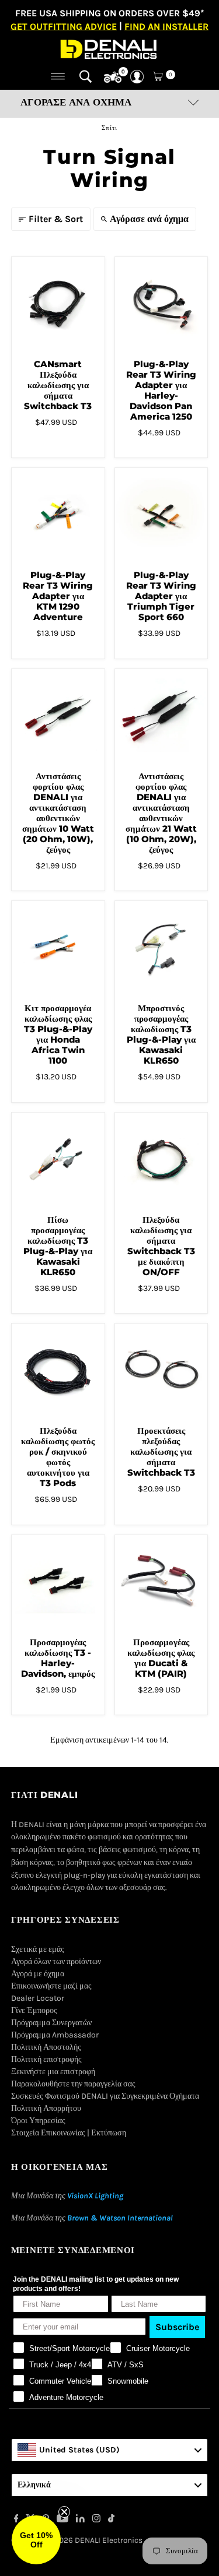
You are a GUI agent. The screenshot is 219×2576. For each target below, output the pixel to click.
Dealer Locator (38, 1998)
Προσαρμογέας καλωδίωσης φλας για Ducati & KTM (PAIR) (161, 1658)
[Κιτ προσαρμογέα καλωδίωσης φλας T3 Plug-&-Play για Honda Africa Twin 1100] (58, 947)
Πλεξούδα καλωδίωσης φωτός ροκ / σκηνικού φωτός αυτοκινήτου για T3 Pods (58, 1457)
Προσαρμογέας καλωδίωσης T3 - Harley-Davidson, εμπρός (58, 1658)
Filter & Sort (56, 219)
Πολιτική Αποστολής (46, 2047)
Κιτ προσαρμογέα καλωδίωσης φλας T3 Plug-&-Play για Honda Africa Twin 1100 (58, 1034)
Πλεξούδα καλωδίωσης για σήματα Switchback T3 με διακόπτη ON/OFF (161, 1246)
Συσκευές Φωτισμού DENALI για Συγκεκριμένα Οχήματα (105, 2096)
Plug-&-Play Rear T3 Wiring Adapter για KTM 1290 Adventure (58, 596)
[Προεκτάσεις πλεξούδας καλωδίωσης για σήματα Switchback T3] (161, 1370)
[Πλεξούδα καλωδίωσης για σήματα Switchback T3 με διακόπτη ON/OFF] (161, 1159)
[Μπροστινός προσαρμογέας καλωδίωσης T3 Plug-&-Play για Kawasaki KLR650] (161, 947)
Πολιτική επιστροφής (46, 2059)
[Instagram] (96, 2520)
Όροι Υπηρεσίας (38, 2121)
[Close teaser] (64, 2512)
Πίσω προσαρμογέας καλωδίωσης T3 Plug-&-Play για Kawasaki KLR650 (58, 1246)
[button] (36, 2540)
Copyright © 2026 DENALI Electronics (77, 2540)
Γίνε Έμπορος (34, 2010)
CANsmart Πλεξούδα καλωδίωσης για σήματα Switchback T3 (58, 385)
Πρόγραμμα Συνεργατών (51, 2023)
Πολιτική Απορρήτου (46, 2108)
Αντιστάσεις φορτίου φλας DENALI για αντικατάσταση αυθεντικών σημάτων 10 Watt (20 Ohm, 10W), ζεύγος (58, 813)
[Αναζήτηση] (86, 76)
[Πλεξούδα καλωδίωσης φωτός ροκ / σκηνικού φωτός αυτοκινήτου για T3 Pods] (58, 1370)
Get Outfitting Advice (64, 26)
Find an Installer (166, 26)
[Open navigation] (58, 76)
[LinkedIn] (80, 2520)
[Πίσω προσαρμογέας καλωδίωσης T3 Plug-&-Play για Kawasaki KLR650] (58, 1159)
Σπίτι (109, 128)
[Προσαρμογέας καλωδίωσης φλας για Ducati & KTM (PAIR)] (161, 1581)
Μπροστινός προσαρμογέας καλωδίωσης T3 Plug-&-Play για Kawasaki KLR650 (161, 1034)
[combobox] (110, 2450)
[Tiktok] (111, 2520)
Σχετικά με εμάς (38, 1949)
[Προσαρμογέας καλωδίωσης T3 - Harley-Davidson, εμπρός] (58, 1581)
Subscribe (177, 2327)
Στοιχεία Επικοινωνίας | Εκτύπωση (69, 2133)
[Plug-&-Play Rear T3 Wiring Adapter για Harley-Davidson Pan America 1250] (161, 303)
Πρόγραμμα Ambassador (55, 2035)
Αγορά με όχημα (38, 1974)
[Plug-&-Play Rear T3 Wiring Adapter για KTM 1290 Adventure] (58, 514)
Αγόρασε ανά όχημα (149, 219)
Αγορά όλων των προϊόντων (56, 1961)
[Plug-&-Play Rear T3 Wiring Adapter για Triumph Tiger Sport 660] (161, 514)
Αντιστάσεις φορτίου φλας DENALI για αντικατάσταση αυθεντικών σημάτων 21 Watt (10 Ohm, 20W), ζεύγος (161, 813)
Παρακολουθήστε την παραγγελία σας (73, 2084)
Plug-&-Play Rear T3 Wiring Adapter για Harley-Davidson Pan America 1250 (161, 390)
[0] (113, 78)
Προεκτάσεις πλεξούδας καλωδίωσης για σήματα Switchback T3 (161, 1451)
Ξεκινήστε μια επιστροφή (53, 2072)
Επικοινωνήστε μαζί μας (51, 1986)
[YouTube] (62, 2520)
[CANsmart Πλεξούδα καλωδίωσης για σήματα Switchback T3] (58, 303)
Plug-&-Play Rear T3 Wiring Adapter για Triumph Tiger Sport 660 (161, 596)
